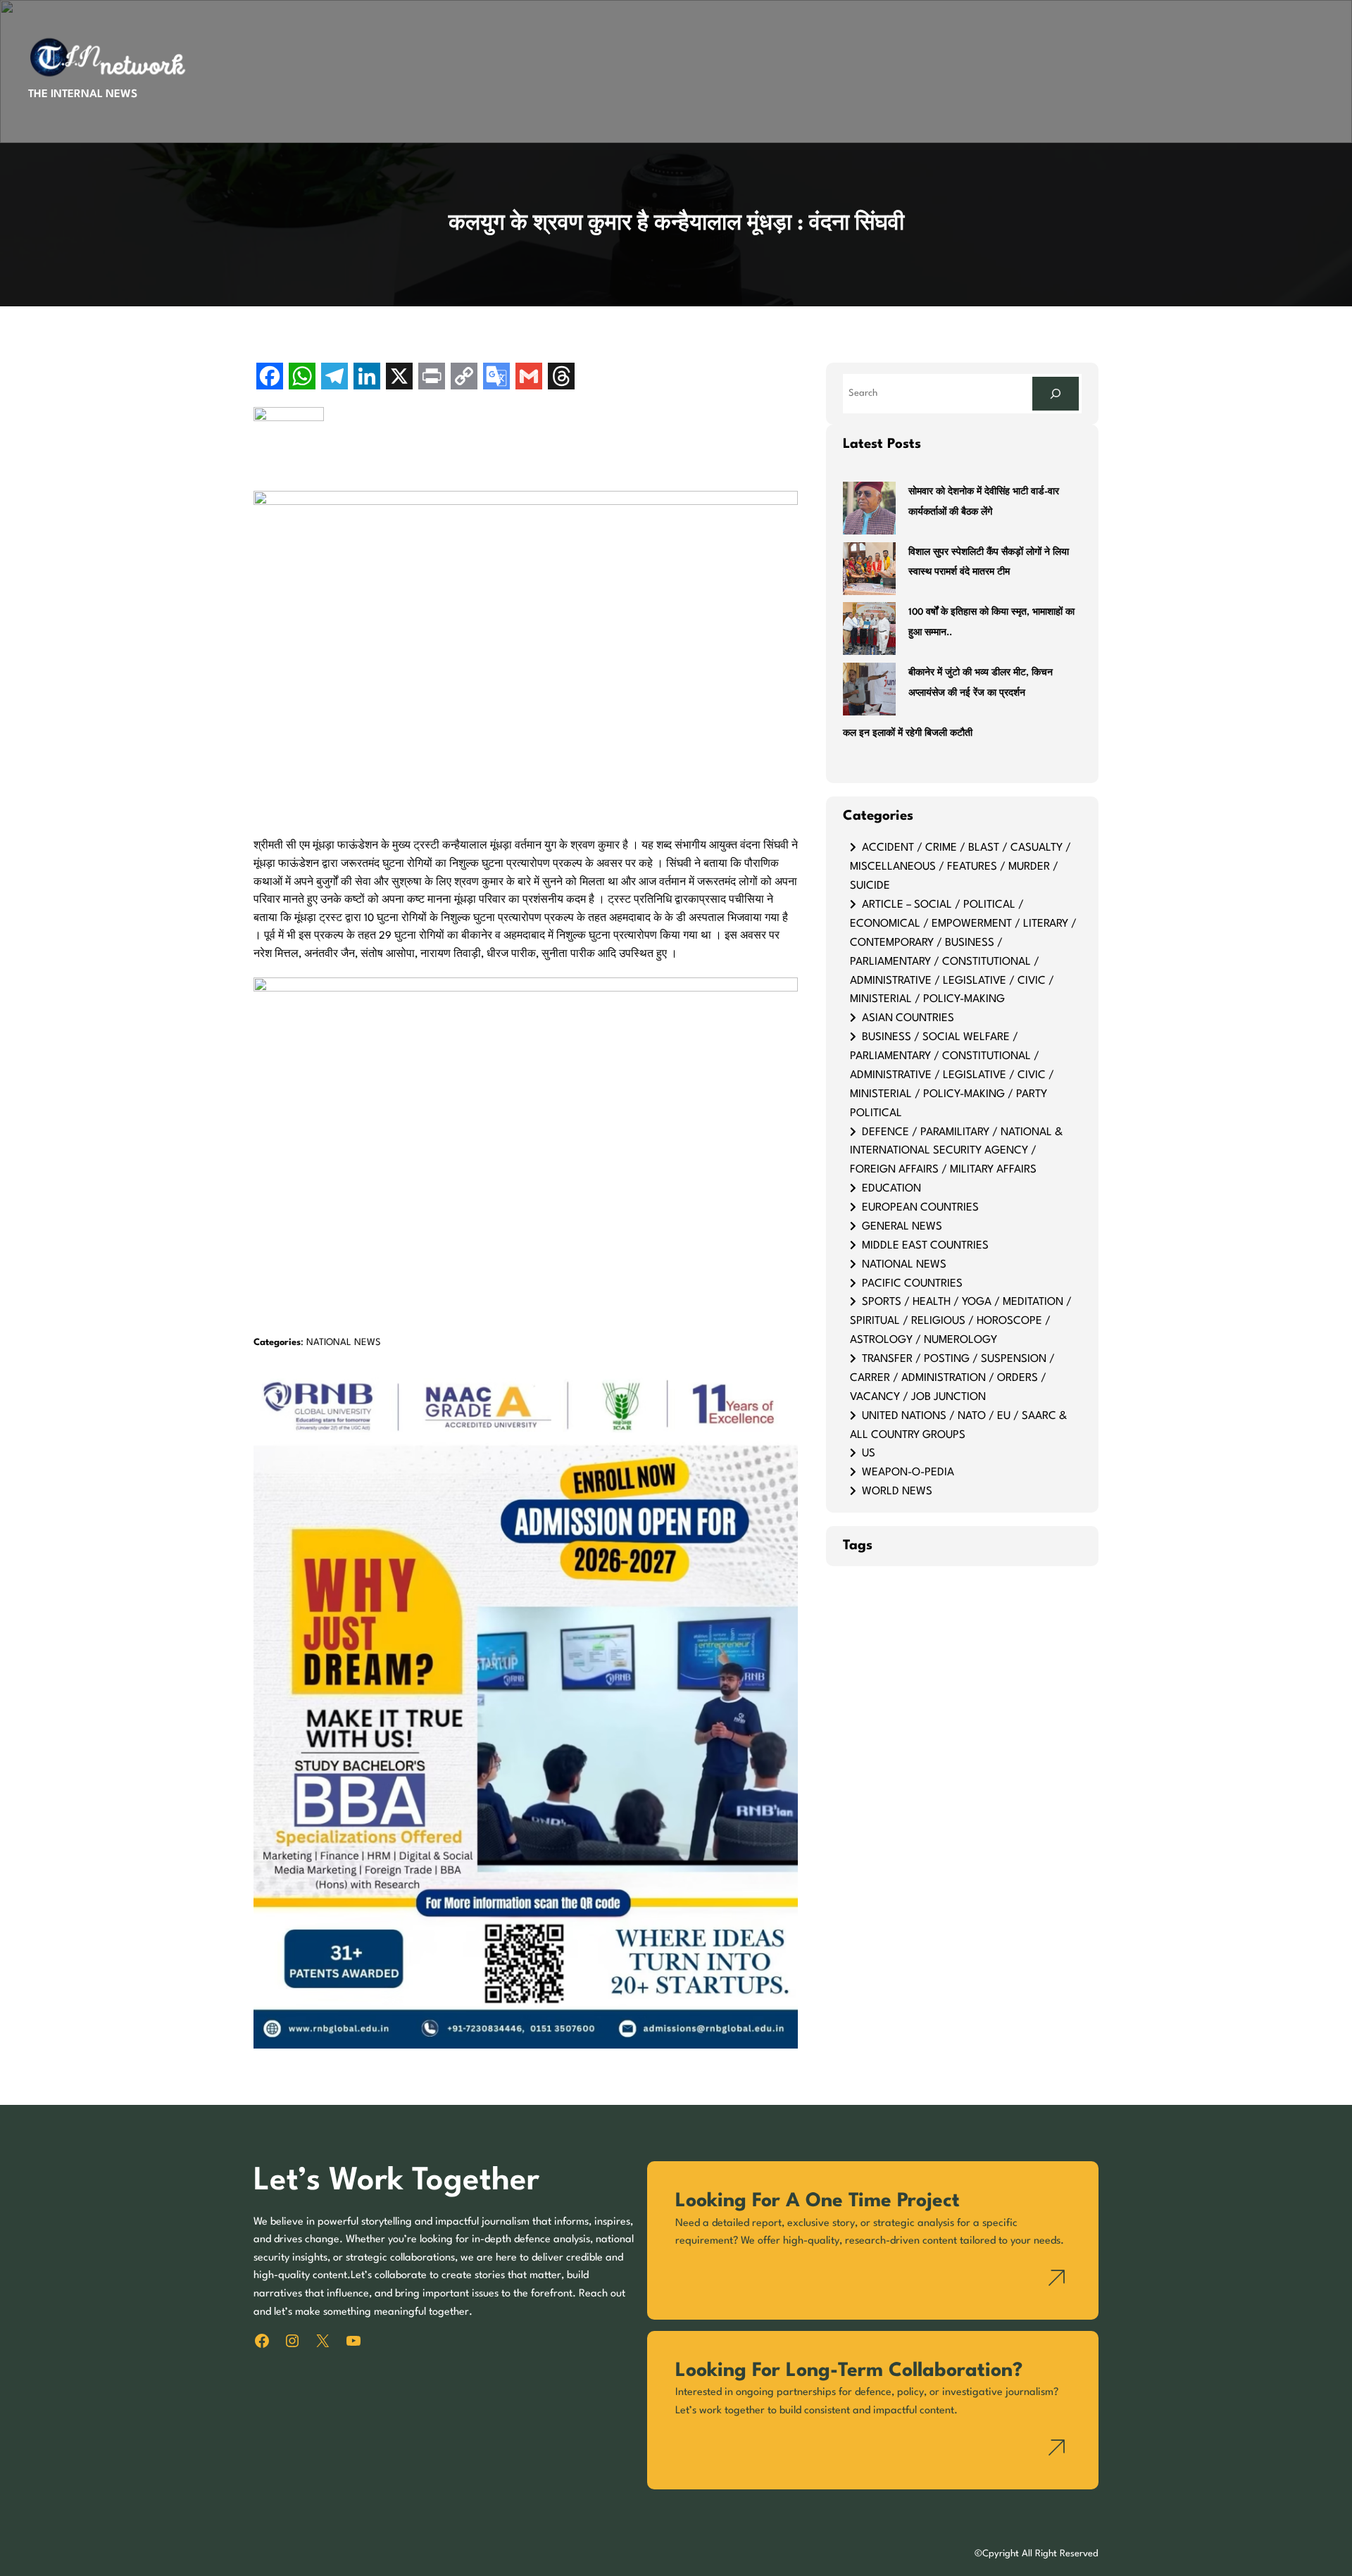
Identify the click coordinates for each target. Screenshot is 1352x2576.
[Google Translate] (496, 378)
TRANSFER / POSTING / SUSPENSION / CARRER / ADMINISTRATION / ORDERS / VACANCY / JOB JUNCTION (952, 1378)
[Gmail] (529, 378)
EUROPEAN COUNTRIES (920, 1208)
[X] (399, 378)
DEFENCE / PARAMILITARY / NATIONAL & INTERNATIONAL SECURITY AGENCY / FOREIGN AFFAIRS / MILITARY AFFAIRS (956, 1151)
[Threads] (561, 378)
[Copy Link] (464, 378)
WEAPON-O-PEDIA (908, 1473)
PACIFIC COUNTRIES (912, 1284)
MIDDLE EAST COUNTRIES (925, 1246)
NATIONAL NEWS (344, 1343)
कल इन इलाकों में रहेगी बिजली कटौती (908, 733)
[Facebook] (270, 378)
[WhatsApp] (302, 378)
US (869, 1453)
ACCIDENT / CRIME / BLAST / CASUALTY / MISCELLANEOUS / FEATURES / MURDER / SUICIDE (960, 867)
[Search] (1056, 393)
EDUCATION (891, 1189)
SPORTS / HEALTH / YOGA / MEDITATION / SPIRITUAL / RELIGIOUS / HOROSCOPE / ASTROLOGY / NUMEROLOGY (961, 1321)
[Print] (432, 378)
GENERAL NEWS (902, 1227)
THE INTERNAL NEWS (83, 94)
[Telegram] (334, 378)
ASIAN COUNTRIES (908, 1018)
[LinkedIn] (367, 378)
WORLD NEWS (897, 1492)
